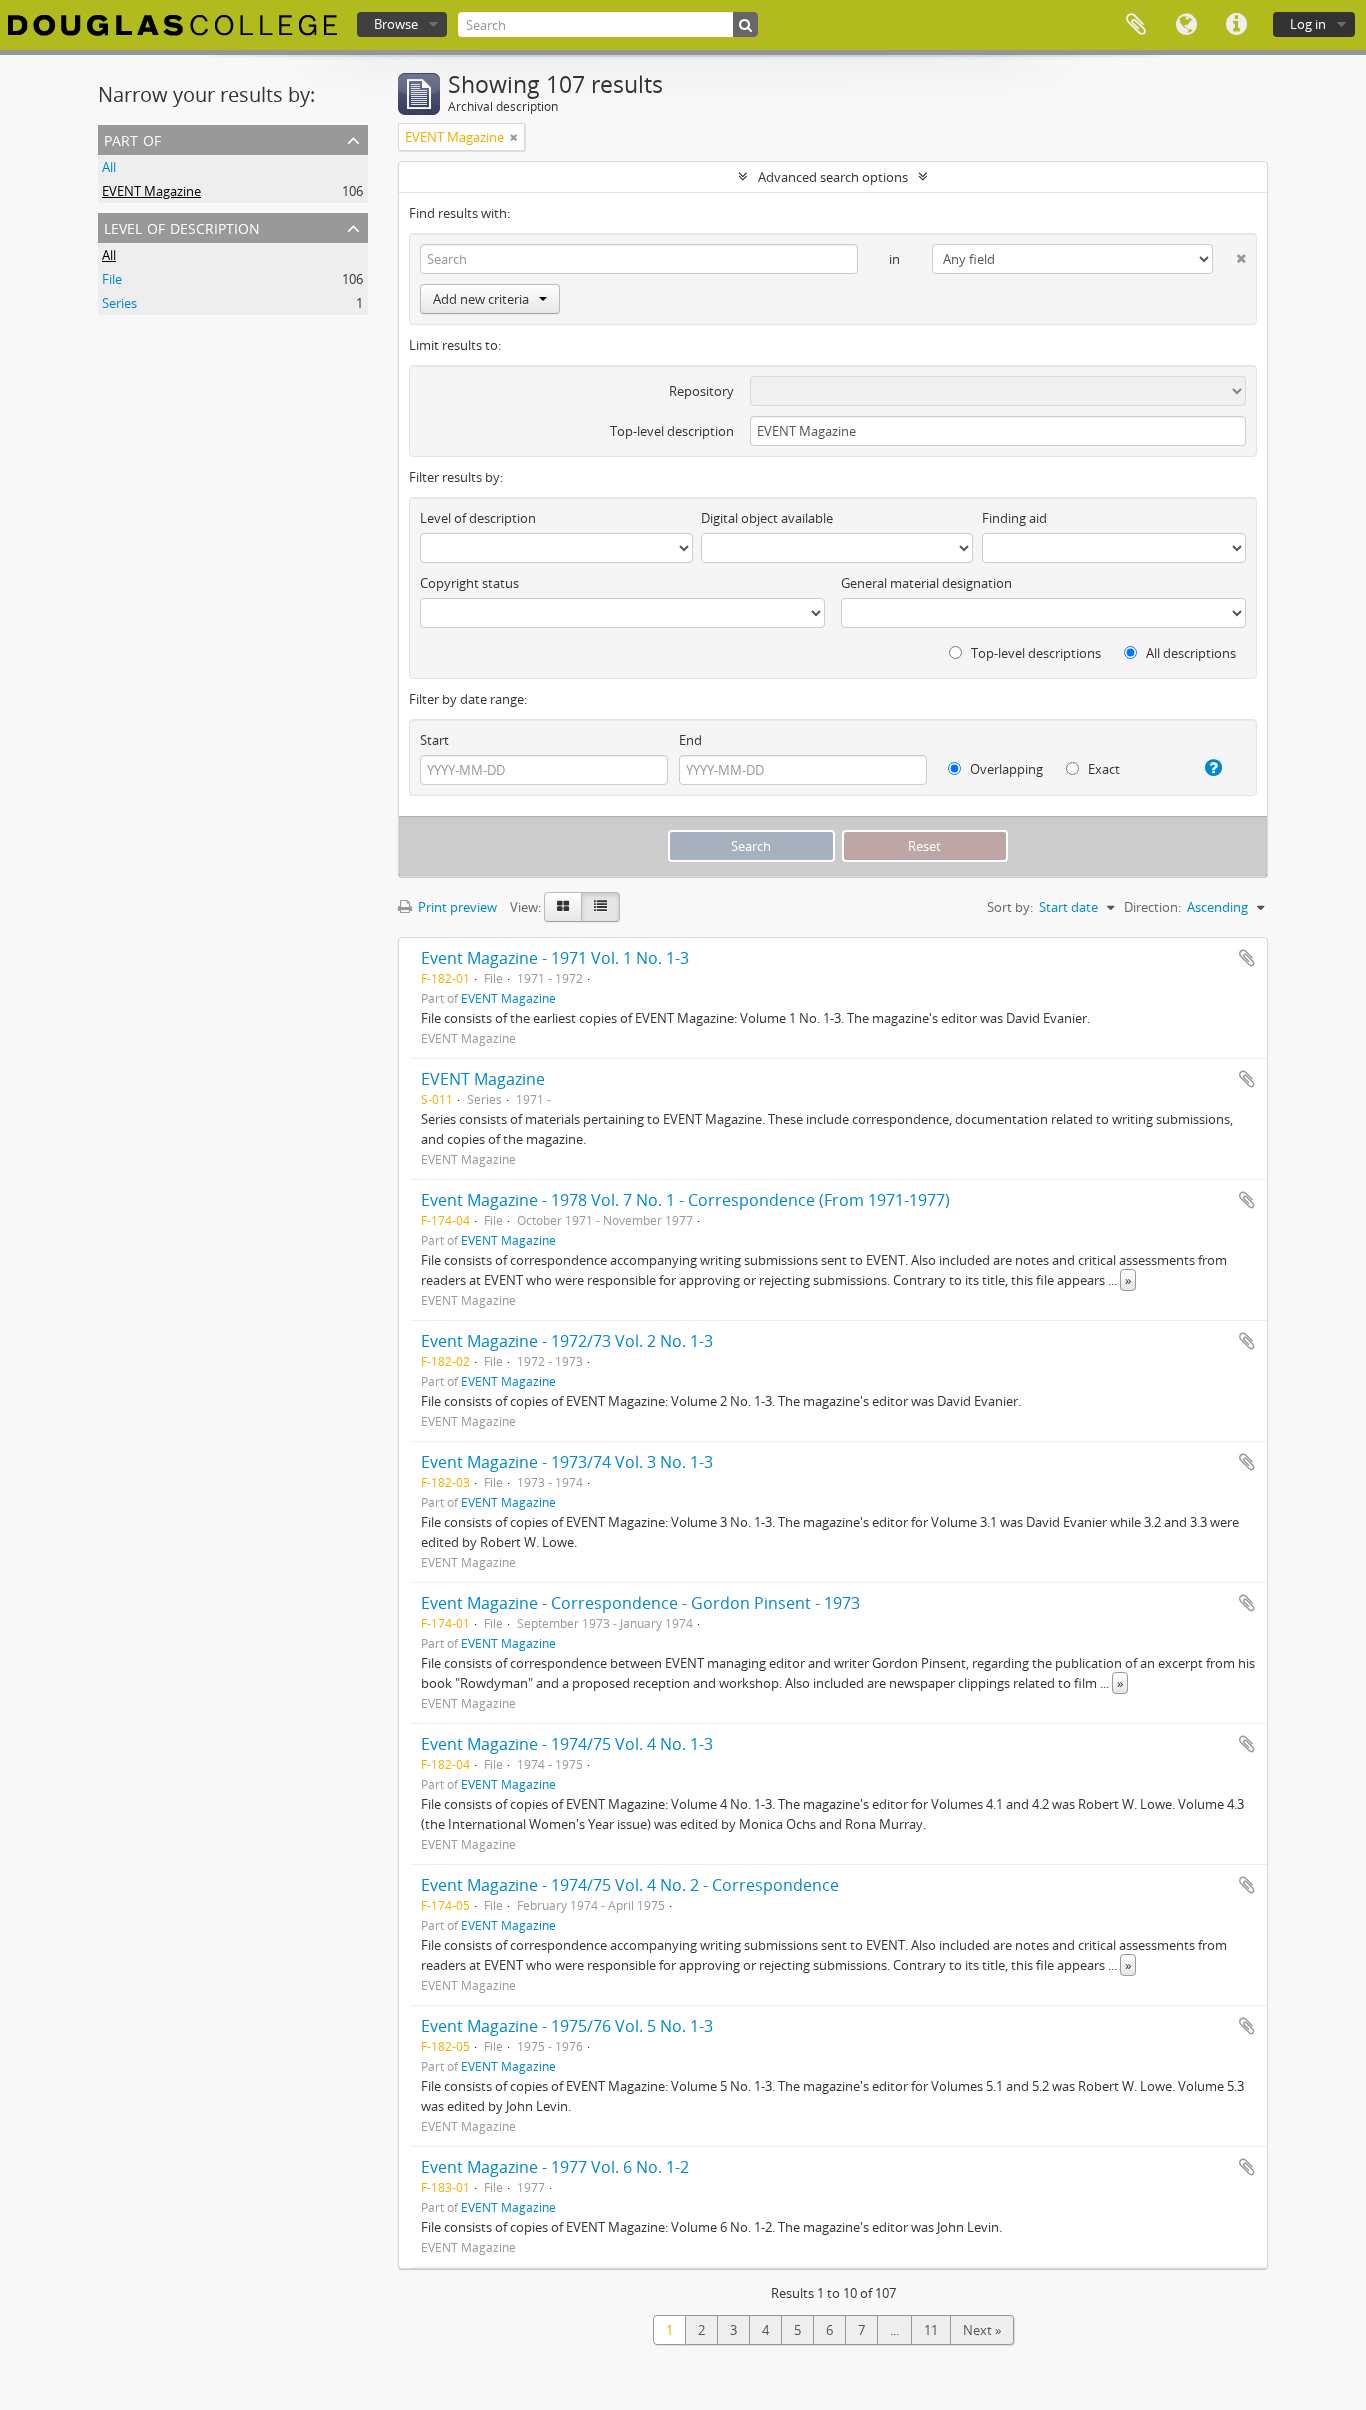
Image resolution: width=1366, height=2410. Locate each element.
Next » (982, 2330)
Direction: (1152, 907)
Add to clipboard (1247, 958)
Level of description (182, 226)
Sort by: (1010, 907)
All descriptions (1189, 653)
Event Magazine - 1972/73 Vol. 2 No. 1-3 (567, 1341)
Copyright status (469, 583)
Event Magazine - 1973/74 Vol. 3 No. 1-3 (567, 1462)
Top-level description (672, 431)
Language (1186, 25)
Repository (701, 391)
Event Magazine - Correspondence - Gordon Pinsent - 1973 (640, 1603)
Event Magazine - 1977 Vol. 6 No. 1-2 (555, 2167)
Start (434, 740)
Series (119, 303)
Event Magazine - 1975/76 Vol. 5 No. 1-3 (567, 2026)
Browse (396, 24)
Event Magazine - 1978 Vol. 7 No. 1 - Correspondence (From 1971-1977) (685, 1200)
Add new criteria (481, 299)
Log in (1308, 24)
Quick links (1236, 25)
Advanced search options (833, 177)
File (112, 279)
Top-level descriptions (1034, 653)
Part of (132, 138)
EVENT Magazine (151, 191)
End (690, 740)
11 (931, 2330)
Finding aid (1014, 518)
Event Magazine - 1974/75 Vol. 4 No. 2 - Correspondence (630, 1885)
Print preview (456, 907)
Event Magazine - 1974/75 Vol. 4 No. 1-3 (567, 1744)
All (109, 167)
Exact (1102, 769)
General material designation (926, 583)
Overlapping (1005, 769)
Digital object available (767, 518)
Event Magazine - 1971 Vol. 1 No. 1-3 (555, 958)
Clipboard (1136, 25)
